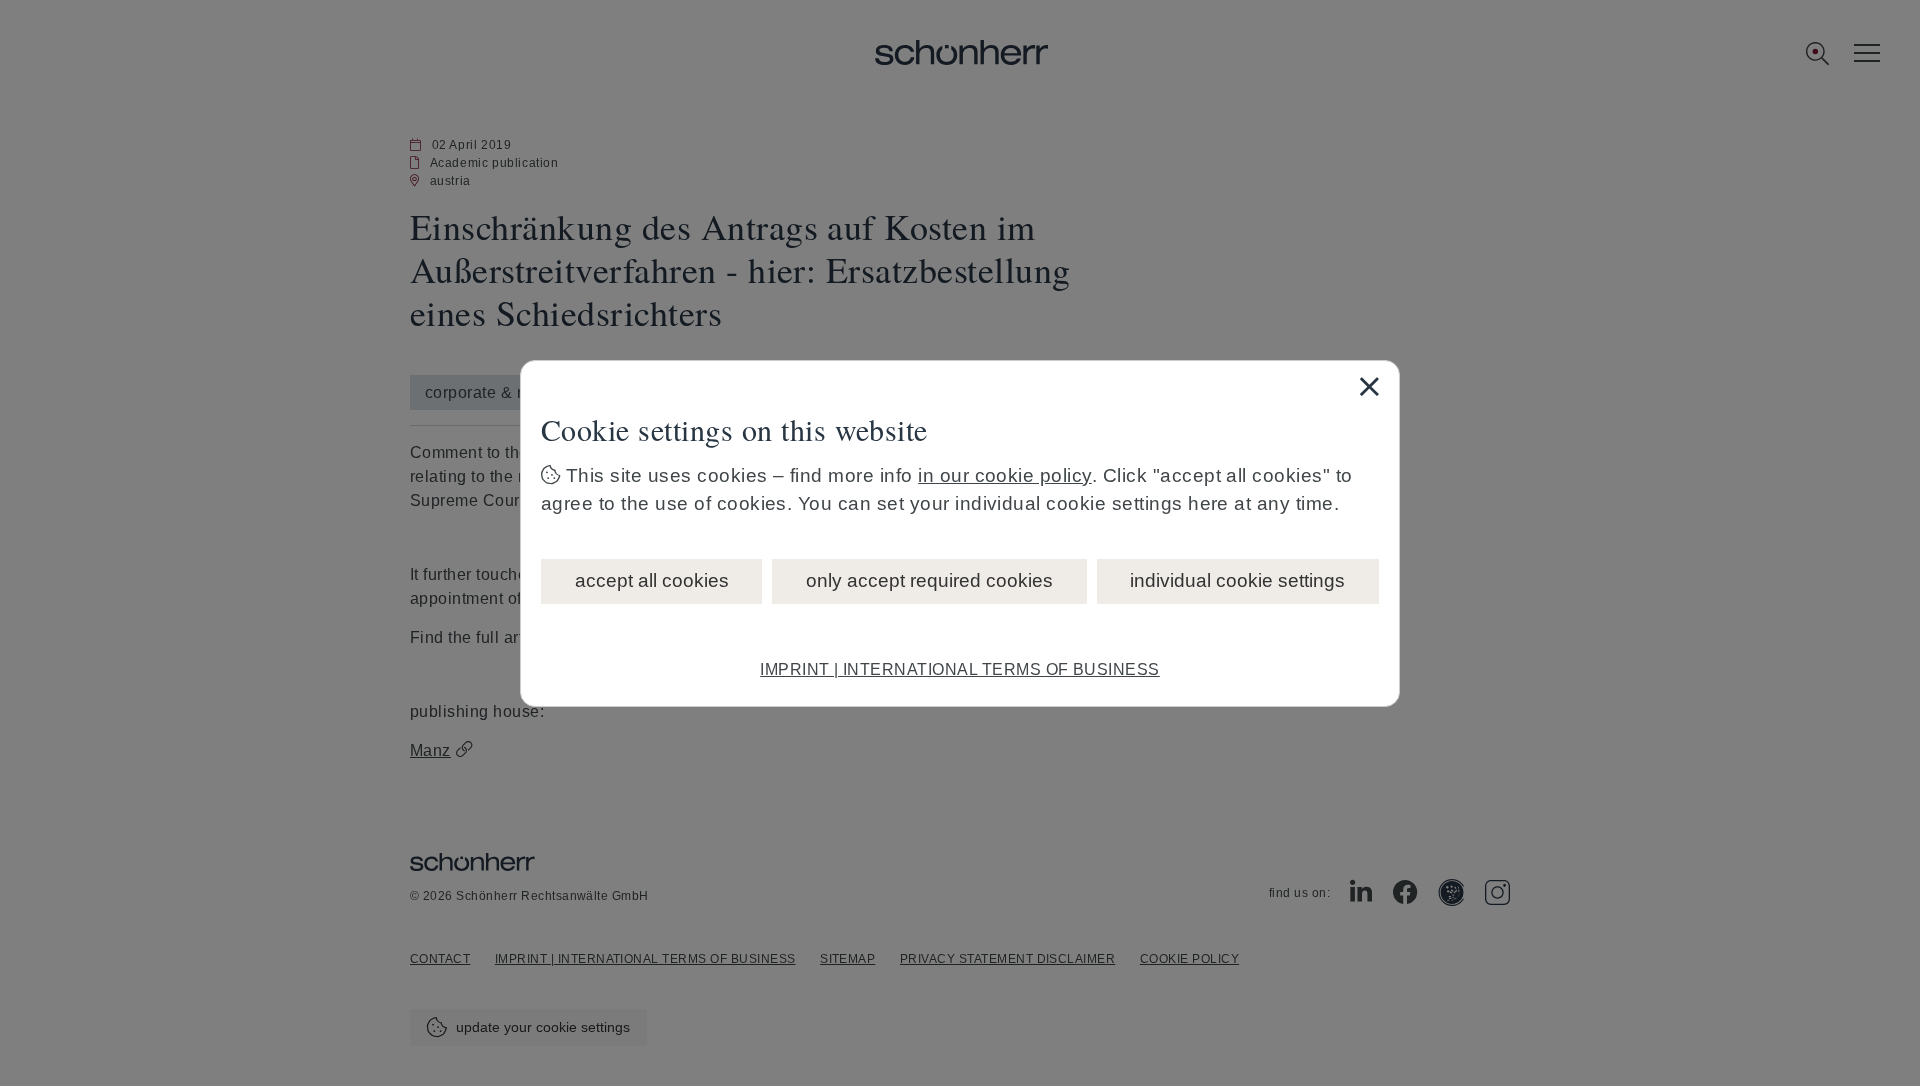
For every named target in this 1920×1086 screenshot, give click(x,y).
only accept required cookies (929, 580)
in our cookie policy (1005, 475)
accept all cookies (652, 580)
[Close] (1369, 386)
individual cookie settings (1237, 580)
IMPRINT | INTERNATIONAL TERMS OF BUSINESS (960, 669)
